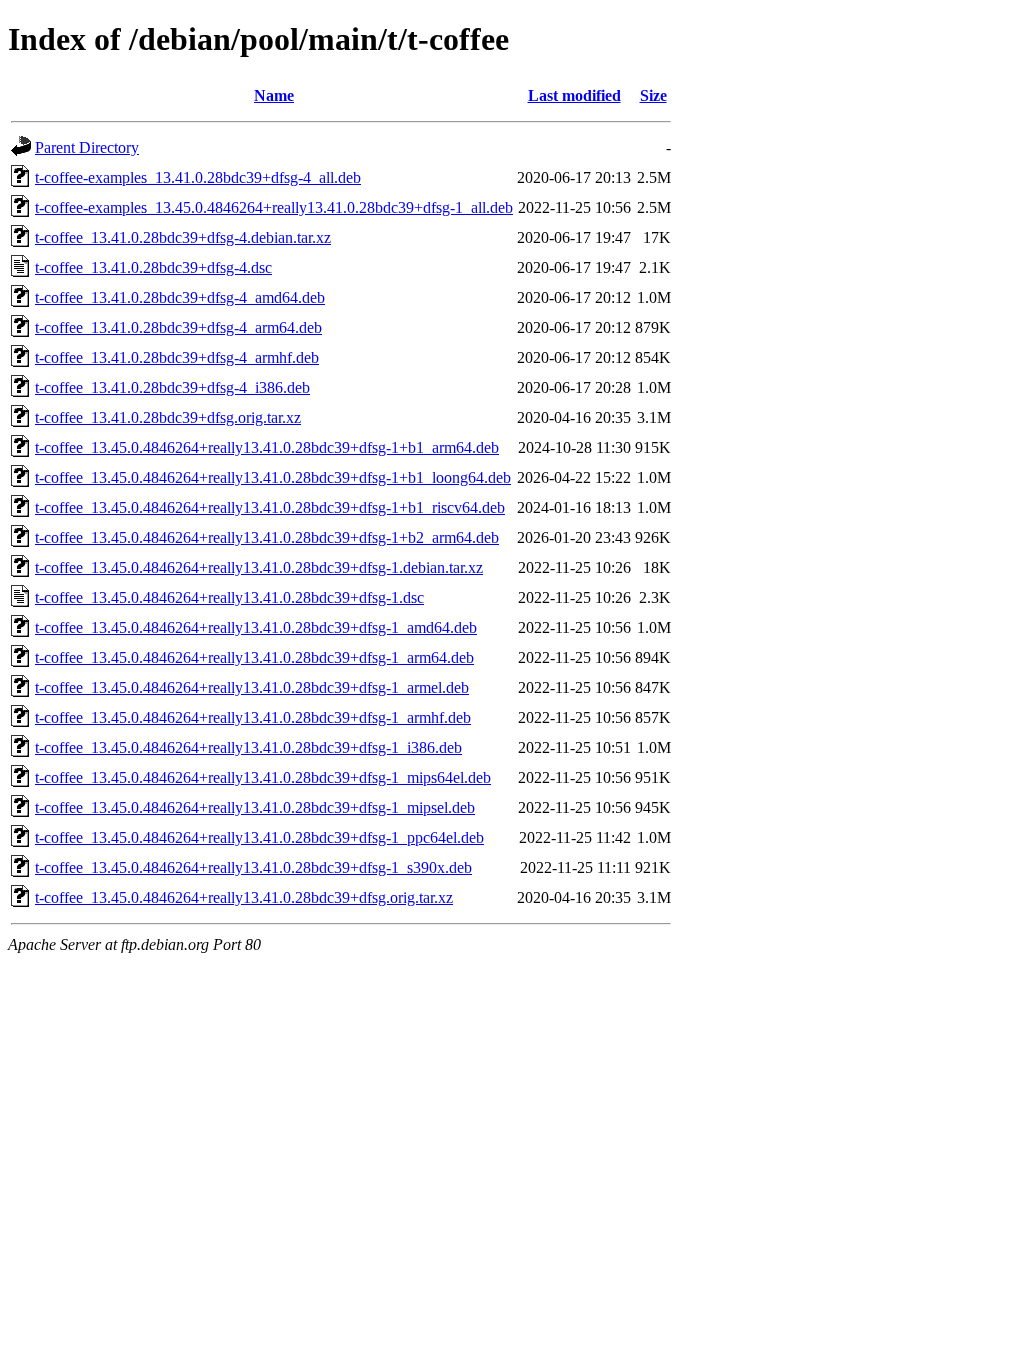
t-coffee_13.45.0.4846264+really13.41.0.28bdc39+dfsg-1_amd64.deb (256, 627)
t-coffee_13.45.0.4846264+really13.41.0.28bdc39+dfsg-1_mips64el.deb (263, 777)
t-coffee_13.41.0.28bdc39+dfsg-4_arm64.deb (178, 327)
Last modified (574, 95)
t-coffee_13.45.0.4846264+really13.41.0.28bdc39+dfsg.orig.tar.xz (244, 897)
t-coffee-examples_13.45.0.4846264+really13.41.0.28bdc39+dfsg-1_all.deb (274, 207)
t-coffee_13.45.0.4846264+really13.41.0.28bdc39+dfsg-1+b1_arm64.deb (267, 447)
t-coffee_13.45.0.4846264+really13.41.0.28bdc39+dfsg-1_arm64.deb (254, 657)
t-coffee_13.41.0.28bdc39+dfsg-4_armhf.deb (177, 357)
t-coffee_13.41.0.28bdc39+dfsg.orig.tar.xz (168, 417)
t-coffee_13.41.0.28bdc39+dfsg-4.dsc (153, 267)
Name (274, 95)
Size (653, 95)
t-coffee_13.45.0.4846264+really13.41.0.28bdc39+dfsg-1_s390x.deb (253, 867)
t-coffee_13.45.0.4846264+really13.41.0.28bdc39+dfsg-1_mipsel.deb (255, 807)
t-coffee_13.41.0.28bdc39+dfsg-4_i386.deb (172, 387)
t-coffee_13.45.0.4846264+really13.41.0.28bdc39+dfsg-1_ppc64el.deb (259, 837)
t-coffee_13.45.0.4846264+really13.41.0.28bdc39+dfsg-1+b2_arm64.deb (267, 537)
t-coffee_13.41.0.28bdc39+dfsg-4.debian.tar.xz (183, 237)
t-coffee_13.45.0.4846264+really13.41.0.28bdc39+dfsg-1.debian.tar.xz (259, 567)
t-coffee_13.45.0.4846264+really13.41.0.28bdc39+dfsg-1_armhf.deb (253, 717)
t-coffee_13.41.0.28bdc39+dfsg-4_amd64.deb (180, 297)
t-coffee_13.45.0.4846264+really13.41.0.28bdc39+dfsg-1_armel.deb (252, 687)
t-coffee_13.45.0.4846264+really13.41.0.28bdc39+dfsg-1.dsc (229, 597)
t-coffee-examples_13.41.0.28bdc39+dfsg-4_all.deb (198, 177)
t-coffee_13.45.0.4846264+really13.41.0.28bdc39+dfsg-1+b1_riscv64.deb (270, 507)
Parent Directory (87, 147)
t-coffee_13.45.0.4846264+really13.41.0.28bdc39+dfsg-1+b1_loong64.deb (273, 477)
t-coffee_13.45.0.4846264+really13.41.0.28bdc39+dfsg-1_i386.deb (248, 747)
